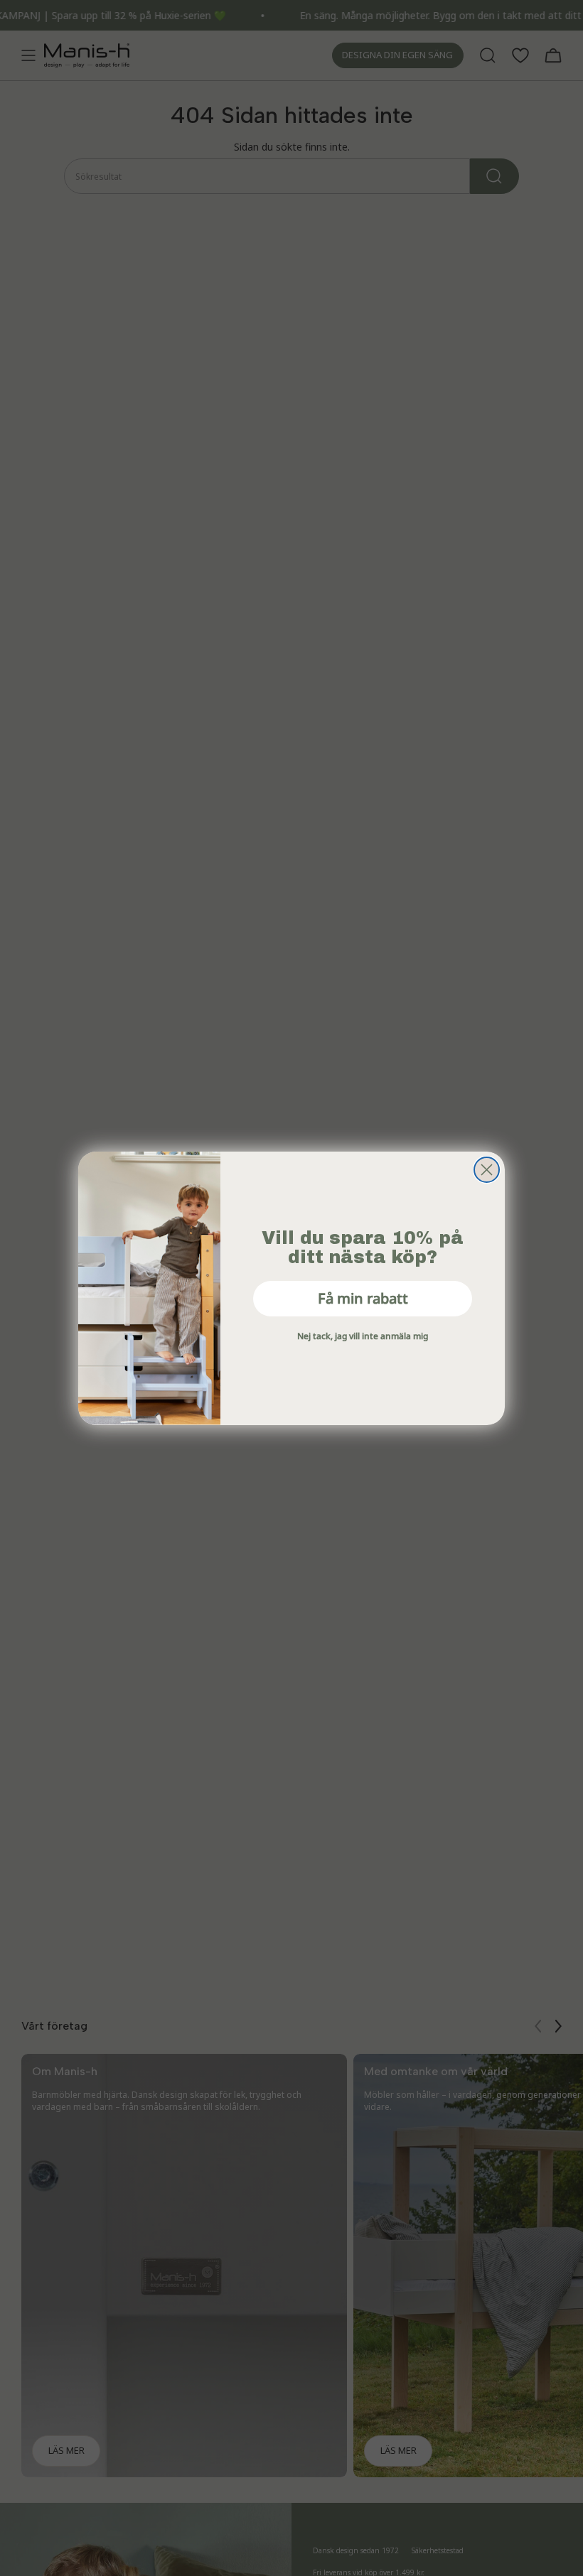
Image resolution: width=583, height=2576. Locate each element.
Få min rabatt (363, 1298)
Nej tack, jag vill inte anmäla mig (363, 1336)
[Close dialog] (487, 1170)
